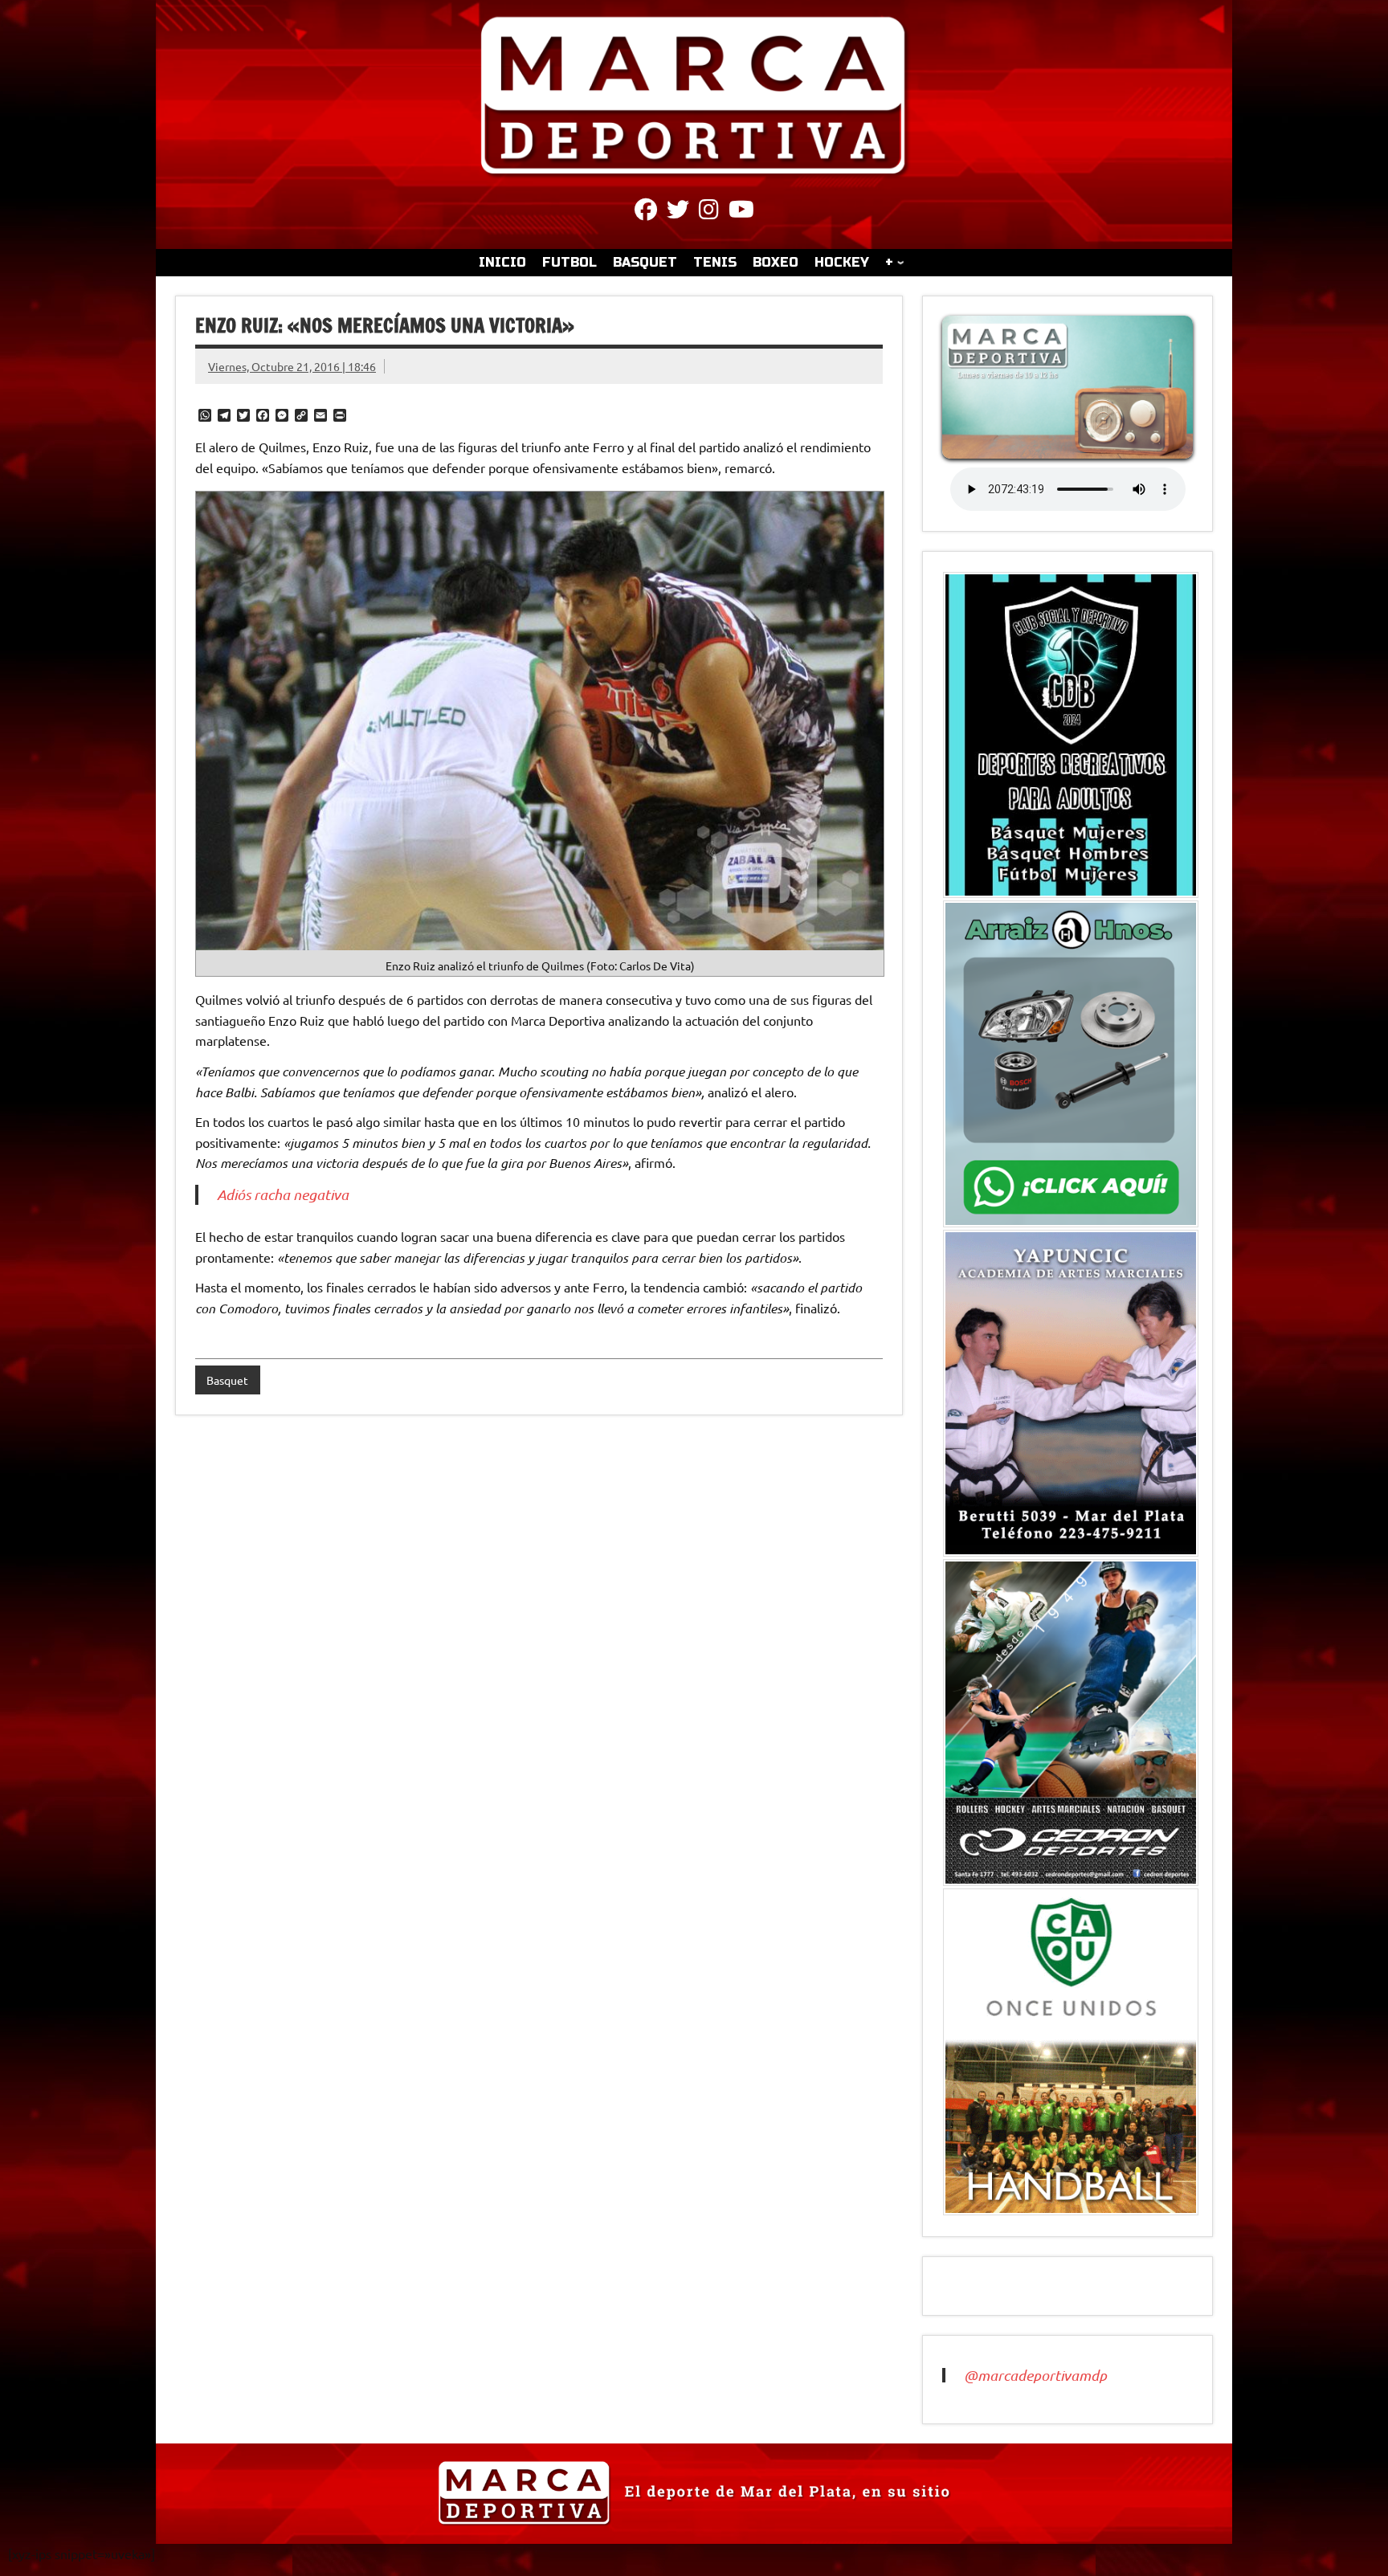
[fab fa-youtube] (741, 212)
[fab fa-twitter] (678, 212)
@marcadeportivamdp (1035, 2375)
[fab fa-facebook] (646, 212)
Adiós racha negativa (283, 1194)
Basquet (227, 1380)
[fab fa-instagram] (709, 212)
